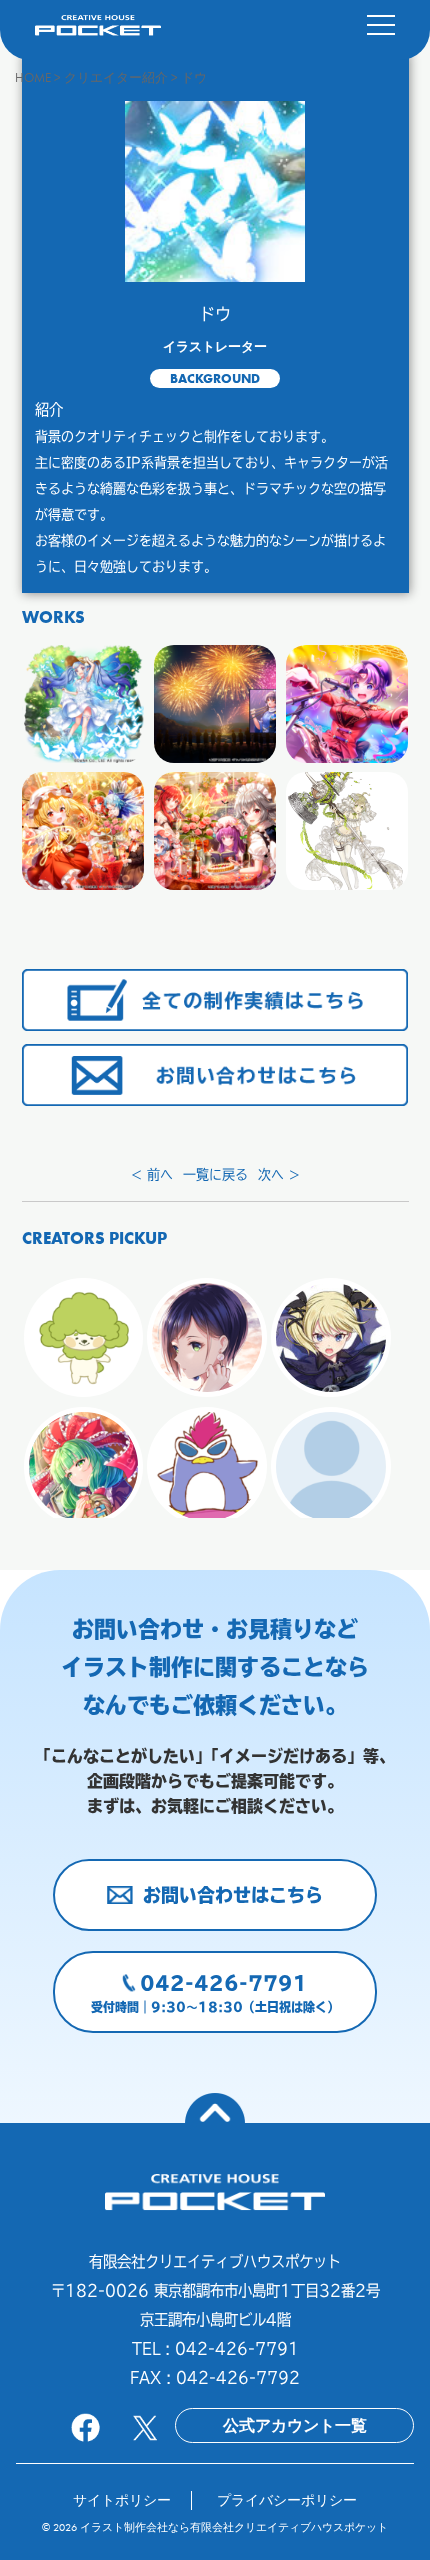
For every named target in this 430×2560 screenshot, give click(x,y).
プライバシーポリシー (287, 2500)
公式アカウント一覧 (295, 2425)
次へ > (279, 1174)
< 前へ (152, 1174)
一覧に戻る (215, 1174)
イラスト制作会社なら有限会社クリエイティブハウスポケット (234, 2527)
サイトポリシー (122, 2500)
